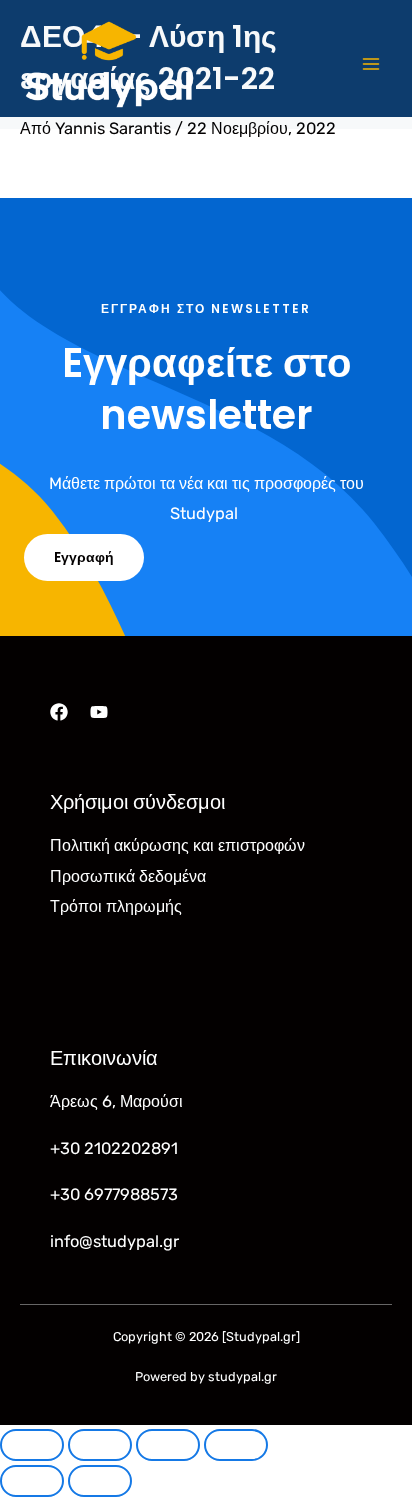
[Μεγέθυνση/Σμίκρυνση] (32, 1445)
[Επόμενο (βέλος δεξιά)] (100, 1481)
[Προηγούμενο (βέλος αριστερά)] (32, 1481)
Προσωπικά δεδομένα (128, 876)
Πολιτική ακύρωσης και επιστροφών (177, 845)
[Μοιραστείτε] (168, 1445)
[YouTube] (99, 712)
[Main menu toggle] (370, 64)
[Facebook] (59, 712)
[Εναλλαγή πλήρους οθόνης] (100, 1445)
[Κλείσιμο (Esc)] (236, 1445)
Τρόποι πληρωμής (116, 906)
